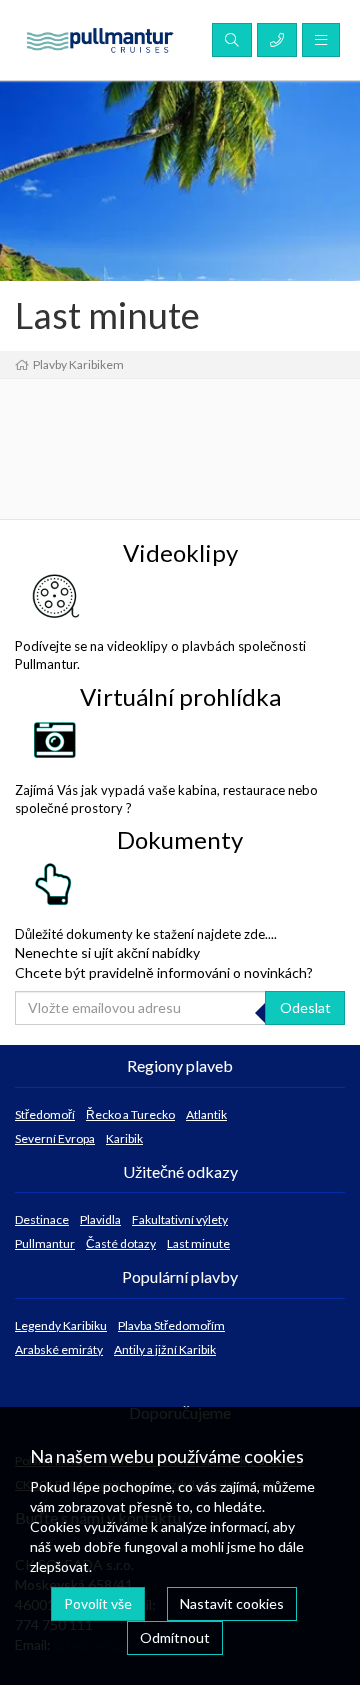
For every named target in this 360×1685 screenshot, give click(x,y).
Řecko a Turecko (130, 1114)
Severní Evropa (55, 1138)
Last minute (198, 1243)
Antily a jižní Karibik (165, 1349)
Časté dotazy (121, 1243)
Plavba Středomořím (171, 1325)
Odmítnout (175, 1637)
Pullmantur (45, 1243)
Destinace (42, 1219)
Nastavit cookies (232, 1603)
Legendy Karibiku (61, 1325)
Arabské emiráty (59, 1349)
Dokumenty (180, 839)
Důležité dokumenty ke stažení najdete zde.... (146, 934)
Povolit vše (98, 1603)
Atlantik (206, 1114)
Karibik (124, 1138)
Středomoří (45, 1114)
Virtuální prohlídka (180, 696)
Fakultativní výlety (180, 1219)
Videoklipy (180, 552)
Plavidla (100, 1219)
